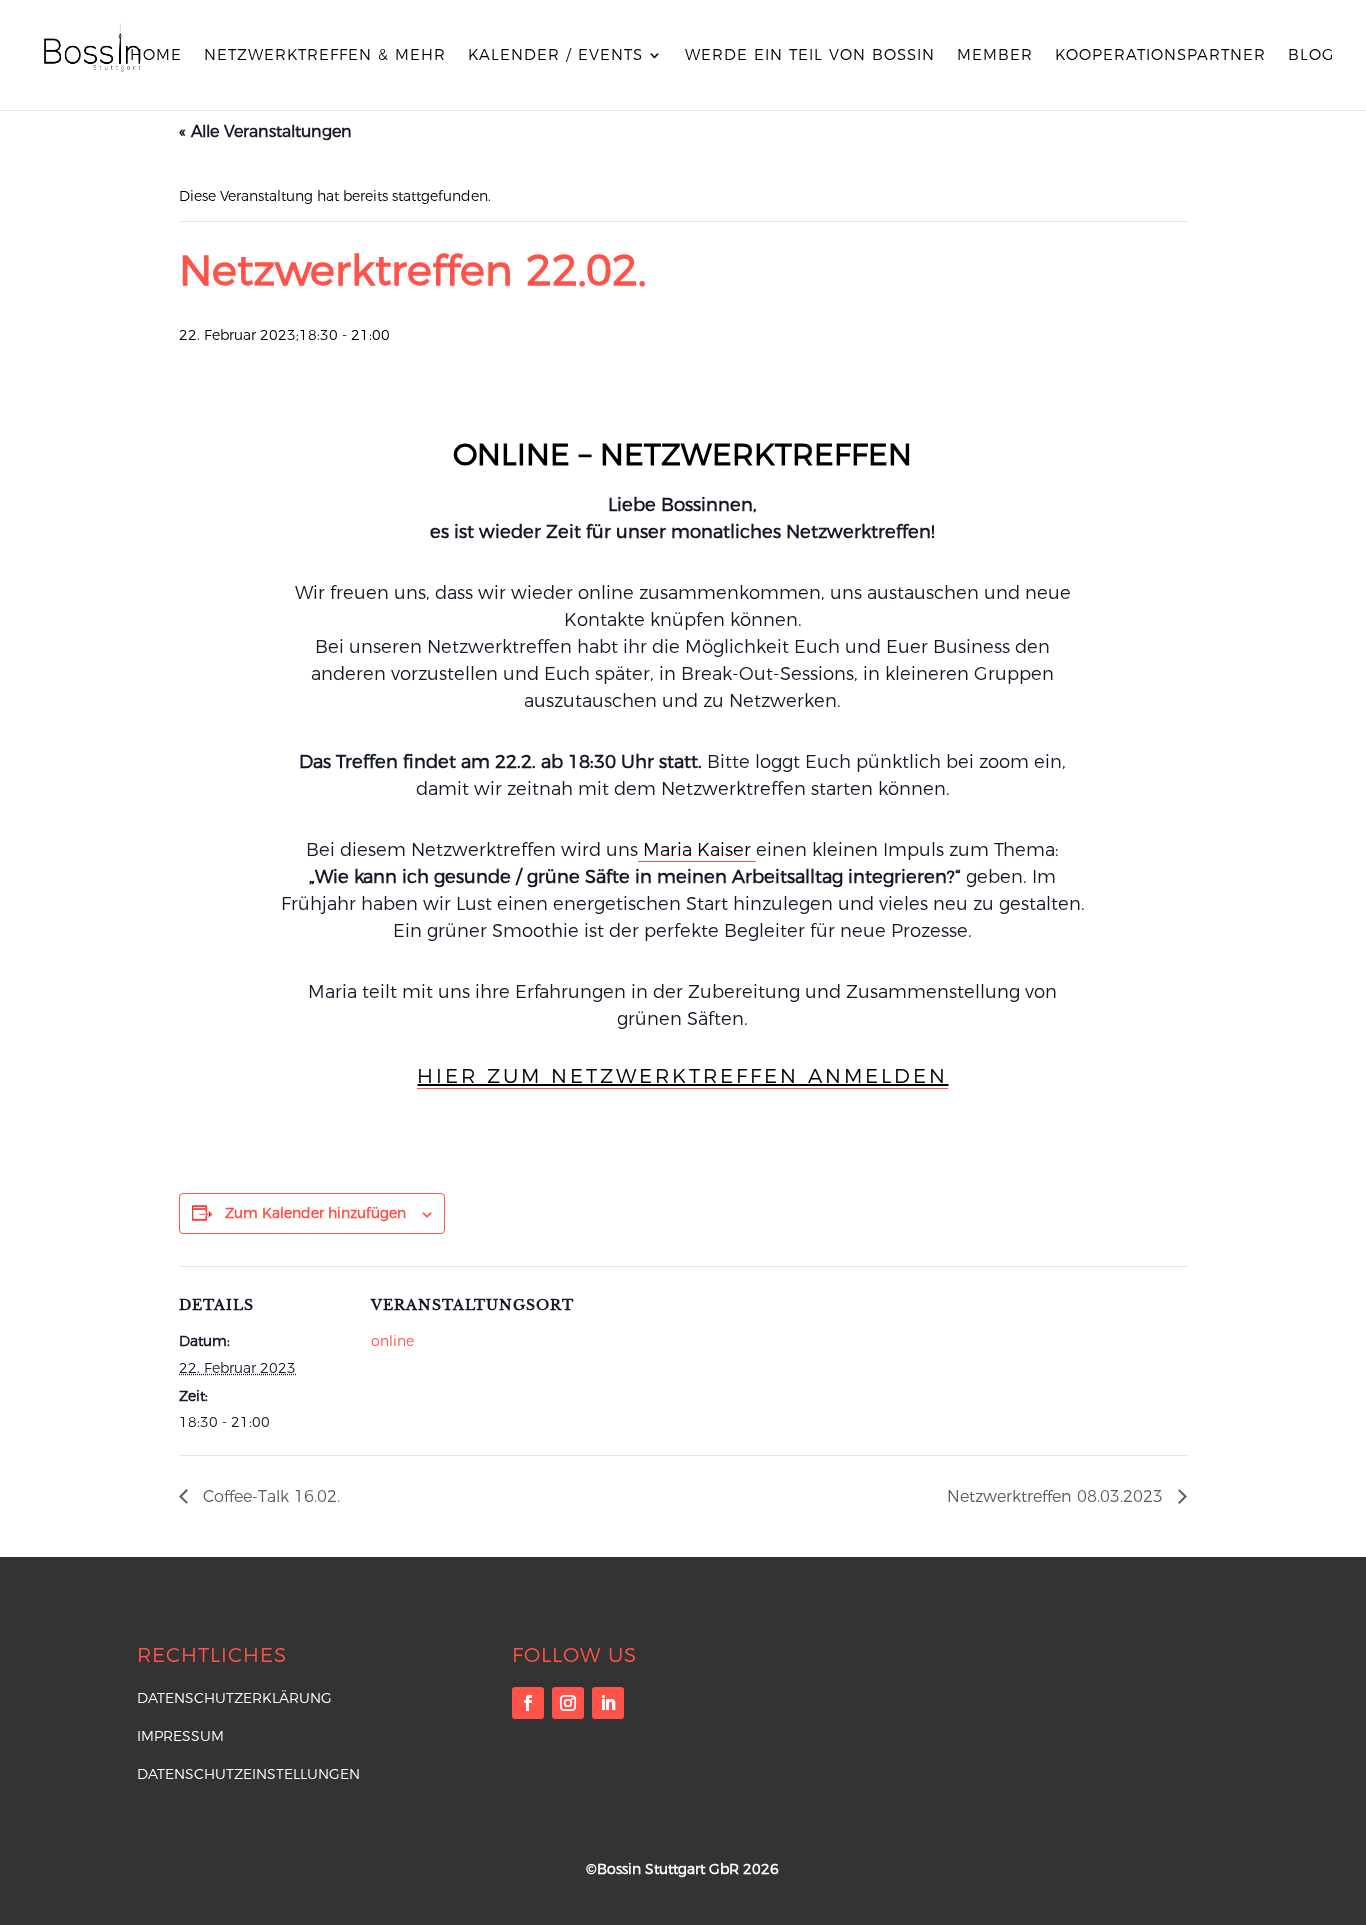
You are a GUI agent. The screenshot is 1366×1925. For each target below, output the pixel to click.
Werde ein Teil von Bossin (810, 56)
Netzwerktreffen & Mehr (325, 56)
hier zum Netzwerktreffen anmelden (682, 1076)
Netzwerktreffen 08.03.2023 (1057, 1496)
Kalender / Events (555, 56)
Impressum (180, 1736)
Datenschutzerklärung (234, 1698)
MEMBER (995, 56)
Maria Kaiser (697, 850)
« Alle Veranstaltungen (265, 131)
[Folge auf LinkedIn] (608, 1703)
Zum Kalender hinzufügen (315, 1213)
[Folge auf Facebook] (528, 1703)
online (392, 1341)
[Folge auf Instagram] (568, 1703)
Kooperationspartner (1160, 56)
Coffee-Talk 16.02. (269, 1496)
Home (156, 56)
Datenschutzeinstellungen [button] (248, 1774)
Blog (1311, 56)
